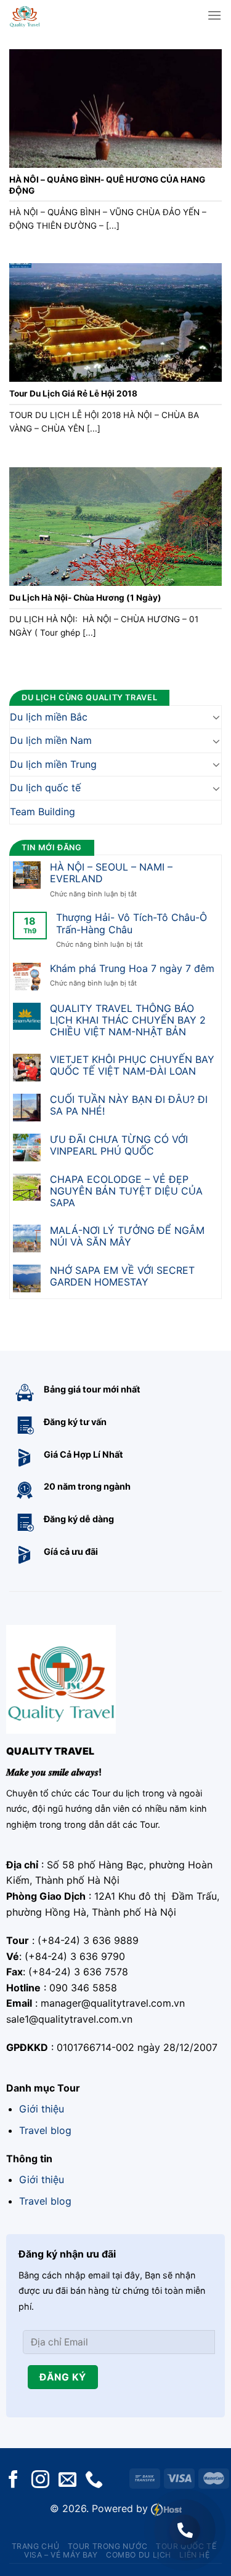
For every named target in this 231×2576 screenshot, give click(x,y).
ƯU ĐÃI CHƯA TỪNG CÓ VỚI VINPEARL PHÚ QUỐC (119, 1145)
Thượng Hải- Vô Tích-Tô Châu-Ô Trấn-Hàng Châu (132, 924)
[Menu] (214, 15)
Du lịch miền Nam (51, 741)
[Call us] (94, 2480)
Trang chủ (36, 2546)
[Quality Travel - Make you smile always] (44, 15)
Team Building (43, 812)
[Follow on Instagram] (40, 2480)
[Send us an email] (67, 2480)
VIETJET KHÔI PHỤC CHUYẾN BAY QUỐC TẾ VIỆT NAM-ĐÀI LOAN (132, 1065)
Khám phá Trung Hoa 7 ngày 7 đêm (132, 969)
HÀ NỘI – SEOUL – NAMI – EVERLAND (111, 873)
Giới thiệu (42, 2109)
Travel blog (45, 2130)
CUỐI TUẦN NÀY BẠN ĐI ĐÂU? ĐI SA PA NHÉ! (129, 1105)
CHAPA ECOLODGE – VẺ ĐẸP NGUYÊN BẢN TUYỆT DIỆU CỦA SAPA (126, 1191)
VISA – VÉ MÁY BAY (61, 2555)
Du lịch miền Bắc (49, 717)
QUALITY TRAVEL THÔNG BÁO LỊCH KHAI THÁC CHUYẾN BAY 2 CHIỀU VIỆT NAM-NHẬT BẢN (128, 1020)
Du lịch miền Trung (53, 764)
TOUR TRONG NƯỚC (108, 2546)
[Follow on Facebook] (13, 2480)
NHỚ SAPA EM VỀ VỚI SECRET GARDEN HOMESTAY (122, 1276)
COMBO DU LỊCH (139, 2555)
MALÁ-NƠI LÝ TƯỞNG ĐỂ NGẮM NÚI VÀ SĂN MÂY (127, 1236)
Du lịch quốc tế (45, 788)
